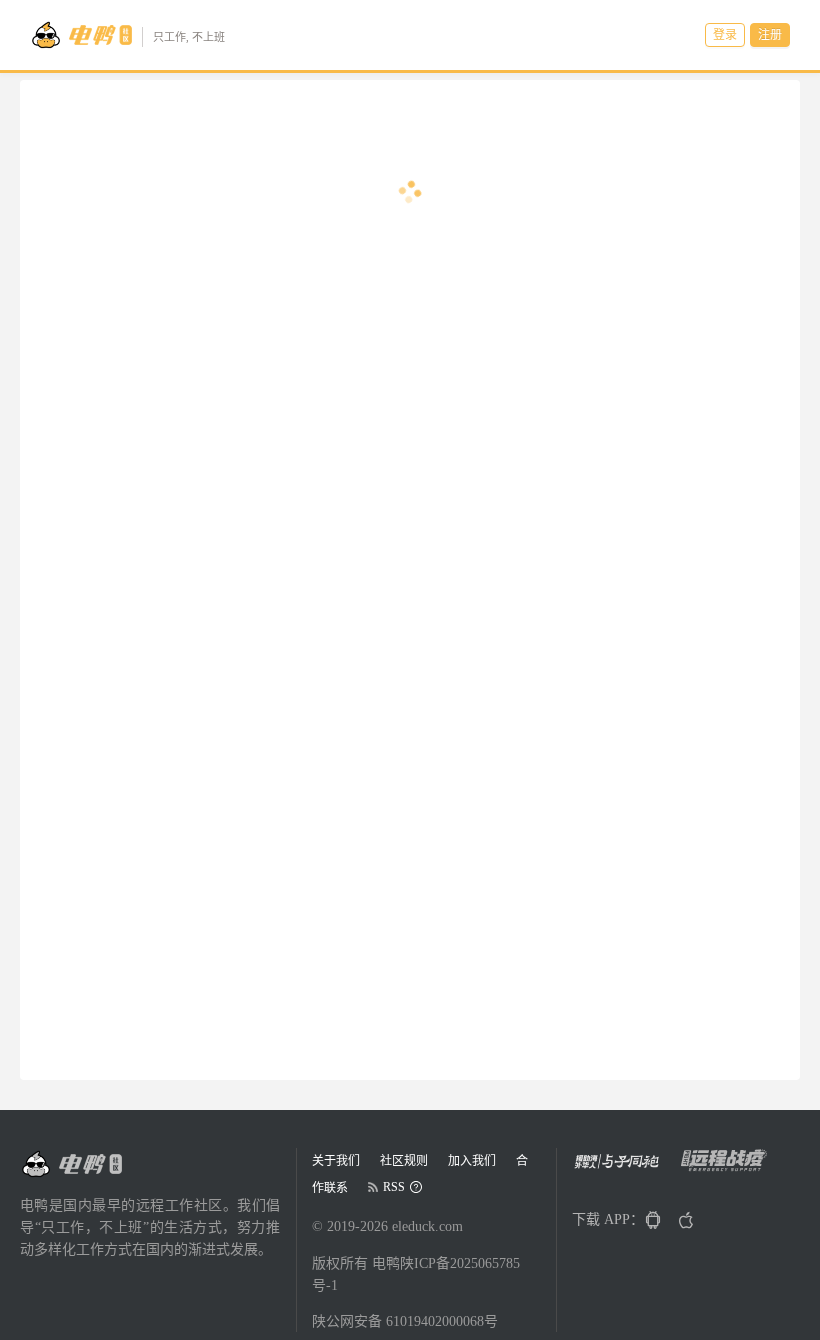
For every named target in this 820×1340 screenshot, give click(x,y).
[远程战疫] (729, 1167)
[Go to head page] (71, 1164)
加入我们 (472, 1161)
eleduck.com (427, 1226)
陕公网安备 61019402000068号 (405, 1321)
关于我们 (336, 1161)
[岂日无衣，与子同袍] (624, 1167)
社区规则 (404, 1161)
